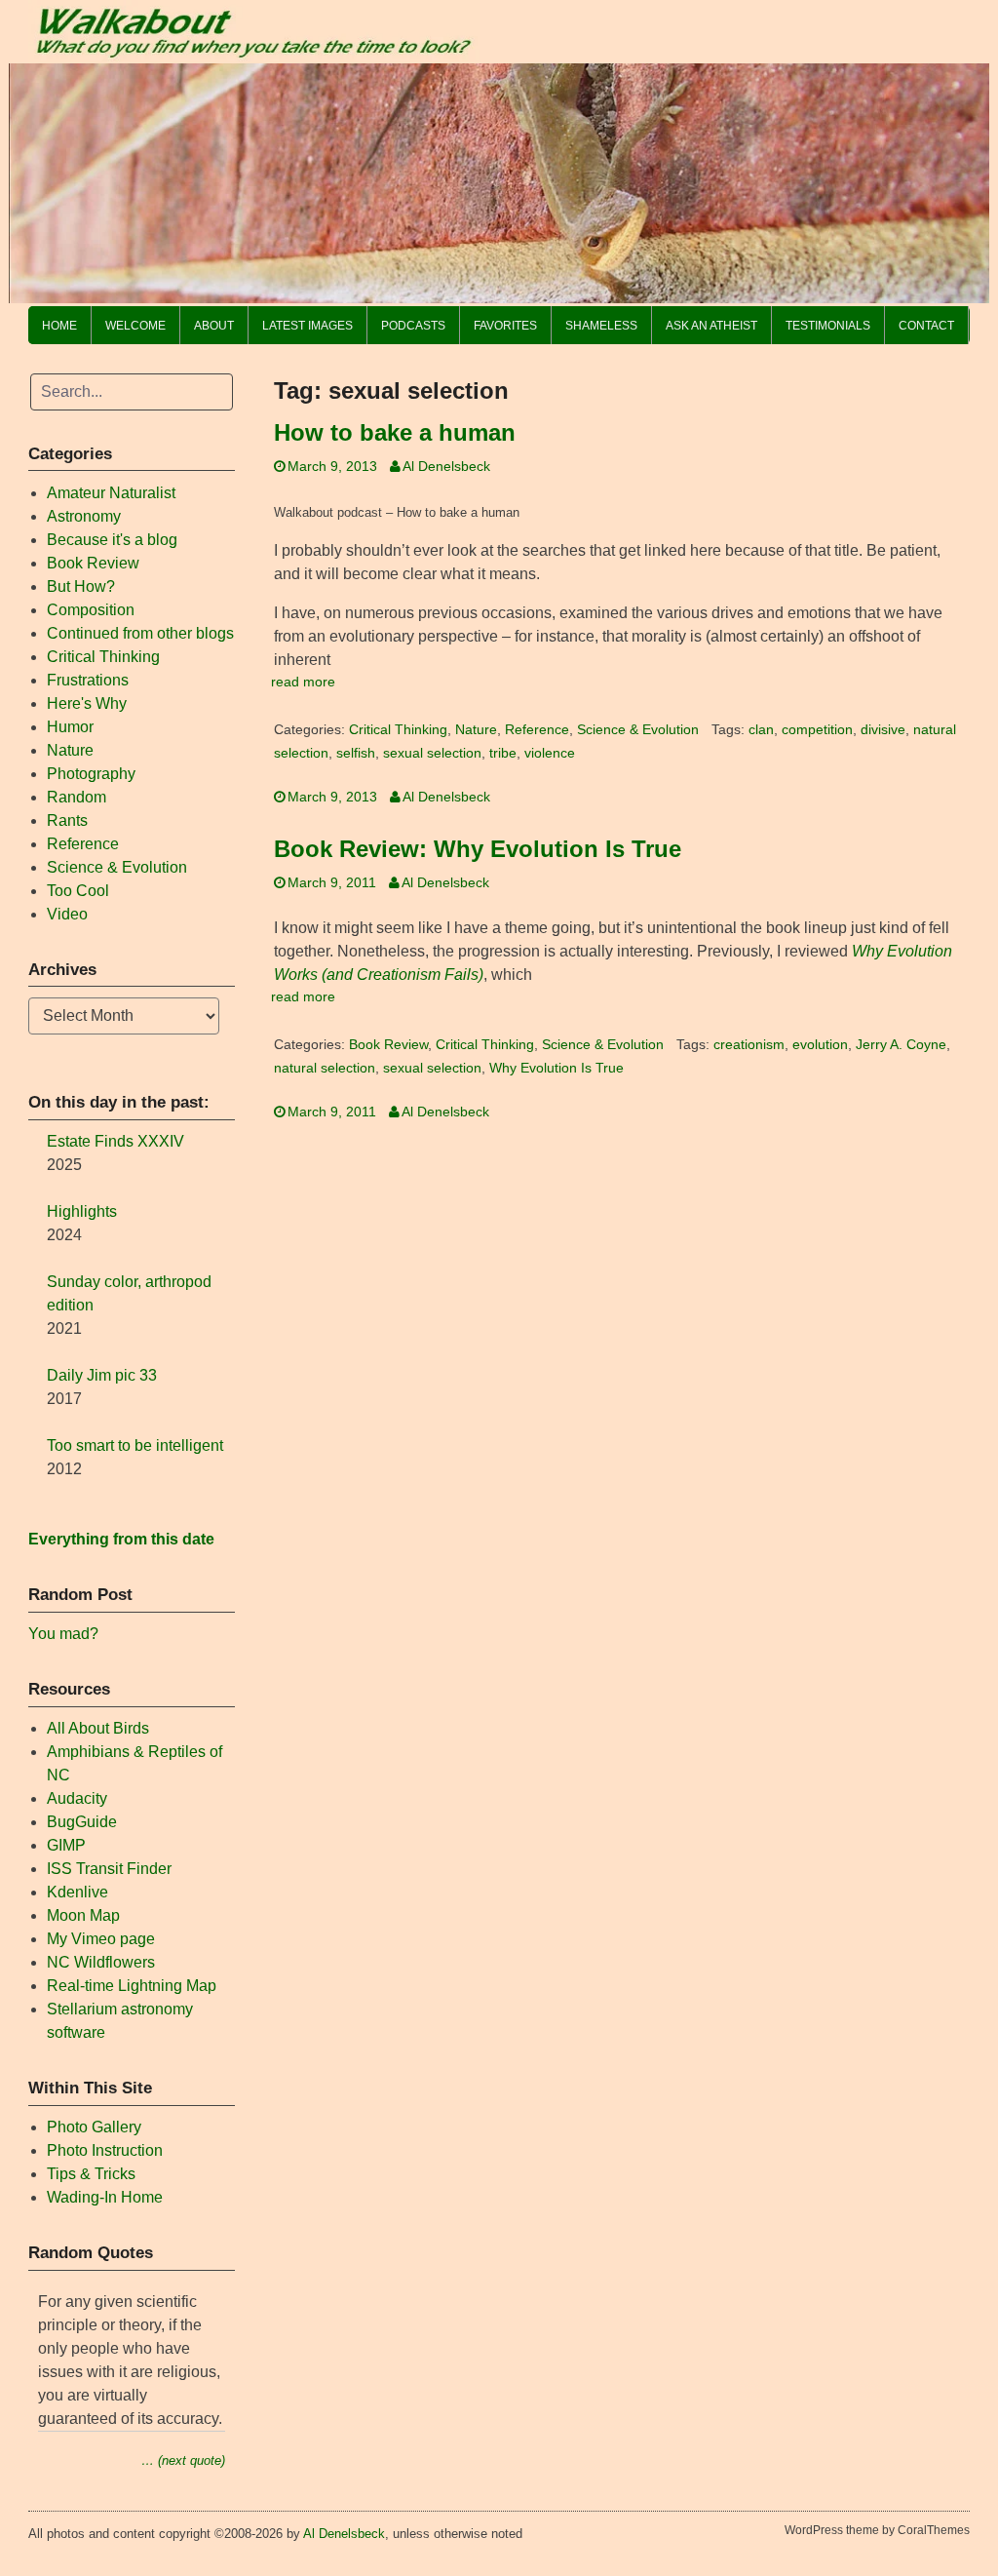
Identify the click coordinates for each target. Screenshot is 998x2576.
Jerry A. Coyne (901, 1045)
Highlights (82, 1211)
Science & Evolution (638, 730)
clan (761, 730)
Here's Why (87, 703)
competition (817, 730)
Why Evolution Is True (557, 1068)
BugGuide (82, 1822)
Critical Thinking (398, 730)
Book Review (388, 1045)
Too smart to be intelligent (135, 1445)
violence (550, 753)
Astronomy (84, 516)
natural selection (325, 1068)
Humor (70, 727)
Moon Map (83, 1915)
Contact (926, 326)
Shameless (601, 326)
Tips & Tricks (91, 2174)
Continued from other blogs (140, 633)
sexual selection (432, 753)
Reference (537, 730)
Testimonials (828, 326)
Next (965, 178)
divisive (883, 730)
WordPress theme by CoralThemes (877, 2530)
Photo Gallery (94, 2127)
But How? (81, 586)
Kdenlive (77, 1892)
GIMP (66, 1845)
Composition (91, 610)
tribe (503, 753)
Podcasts (413, 326)
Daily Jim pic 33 (102, 1375)
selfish (356, 753)
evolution (820, 1045)
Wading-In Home (105, 2197)
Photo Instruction (105, 2150)
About (214, 326)
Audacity (77, 1798)
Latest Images (307, 326)
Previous (33, 178)
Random (77, 797)
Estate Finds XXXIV (115, 1141)
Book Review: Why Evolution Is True (478, 849)
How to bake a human (395, 432)
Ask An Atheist (711, 326)
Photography (91, 774)
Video (67, 914)
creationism (749, 1045)
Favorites (505, 326)
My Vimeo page (101, 1939)
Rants (67, 820)
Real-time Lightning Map (132, 1986)
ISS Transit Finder (109, 1869)
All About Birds (98, 1728)
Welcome (135, 326)
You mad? (63, 1634)
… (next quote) (183, 2460)
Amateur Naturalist (111, 493)
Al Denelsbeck (446, 467)
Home (59, 326)
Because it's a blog (112, 540)
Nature (476, 730)
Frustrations (88, 680)
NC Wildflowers (101, 1962)
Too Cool (78, 891)
